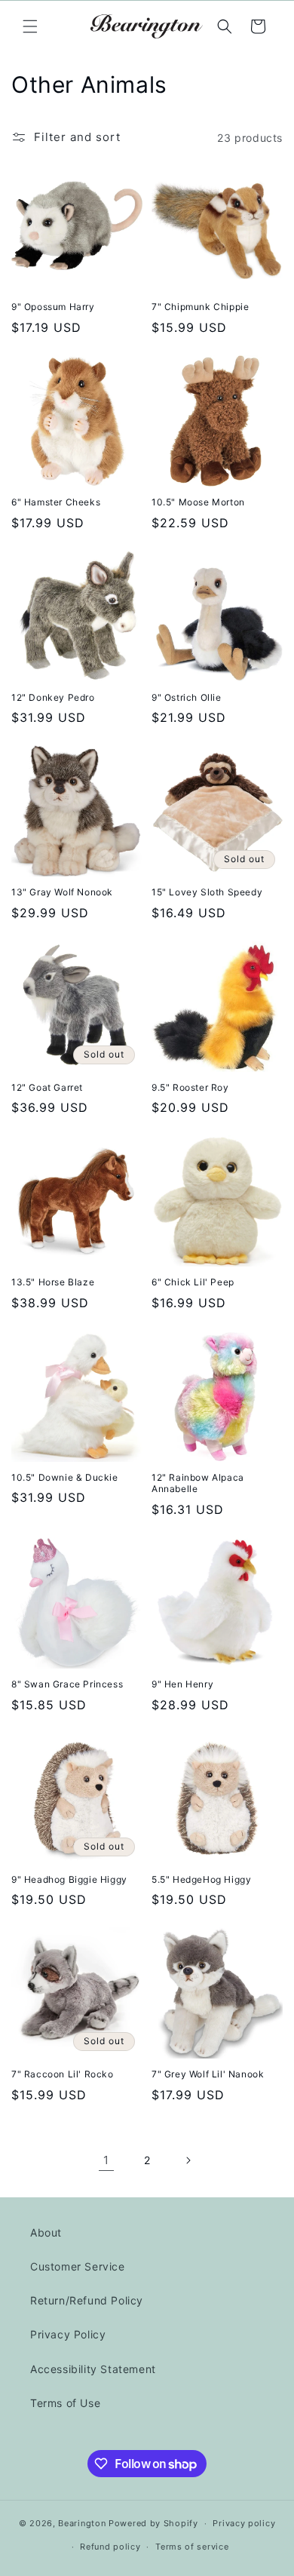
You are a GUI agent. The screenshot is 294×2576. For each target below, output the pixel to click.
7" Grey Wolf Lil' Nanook (208, 2074)
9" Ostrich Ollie (187, 697)
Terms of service (192, 2547)
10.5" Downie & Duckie (65, 1477)
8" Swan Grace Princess (67, 1684)
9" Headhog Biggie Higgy (69, 1879)
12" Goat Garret (47, 1087)
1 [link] (106, 2160)
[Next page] (188, 2160)
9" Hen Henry (182, 1684)
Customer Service (78, 2266)
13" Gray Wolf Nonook (62, 892)
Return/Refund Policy (87, 2300)
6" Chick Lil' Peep (193, 1282)
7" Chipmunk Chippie (200, 307)
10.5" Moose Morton (198, 502)
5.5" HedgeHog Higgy (201, 1879)
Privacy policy (244, 2523)
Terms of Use (65, 2403)
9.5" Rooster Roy (190, 1087)
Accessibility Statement (93, 2369)
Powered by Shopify (153, 2523)
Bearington (82, 2523)
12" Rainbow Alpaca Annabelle (198, 1483)
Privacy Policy (68, 2334)
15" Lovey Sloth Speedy (207, 892)
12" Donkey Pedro (53, 697)
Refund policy (110, 2547)
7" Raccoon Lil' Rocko (63, 2074)
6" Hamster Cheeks (56, 502)
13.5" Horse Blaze (53, 1282)
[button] (30, 26)
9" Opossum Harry (53, 307)
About (46, 2232)
